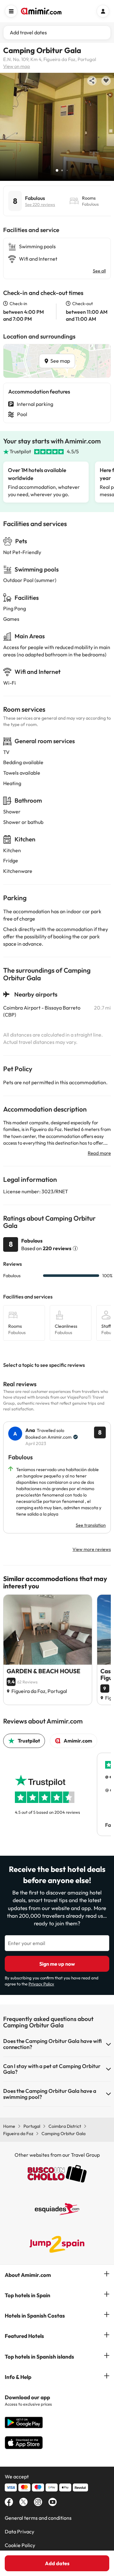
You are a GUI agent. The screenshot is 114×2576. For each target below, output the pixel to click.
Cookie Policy (20, 2545)
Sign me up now (57, 1964)
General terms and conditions (38, 2518)
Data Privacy (19, 2531)
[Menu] (11, 11)
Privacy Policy (41, 1984)
